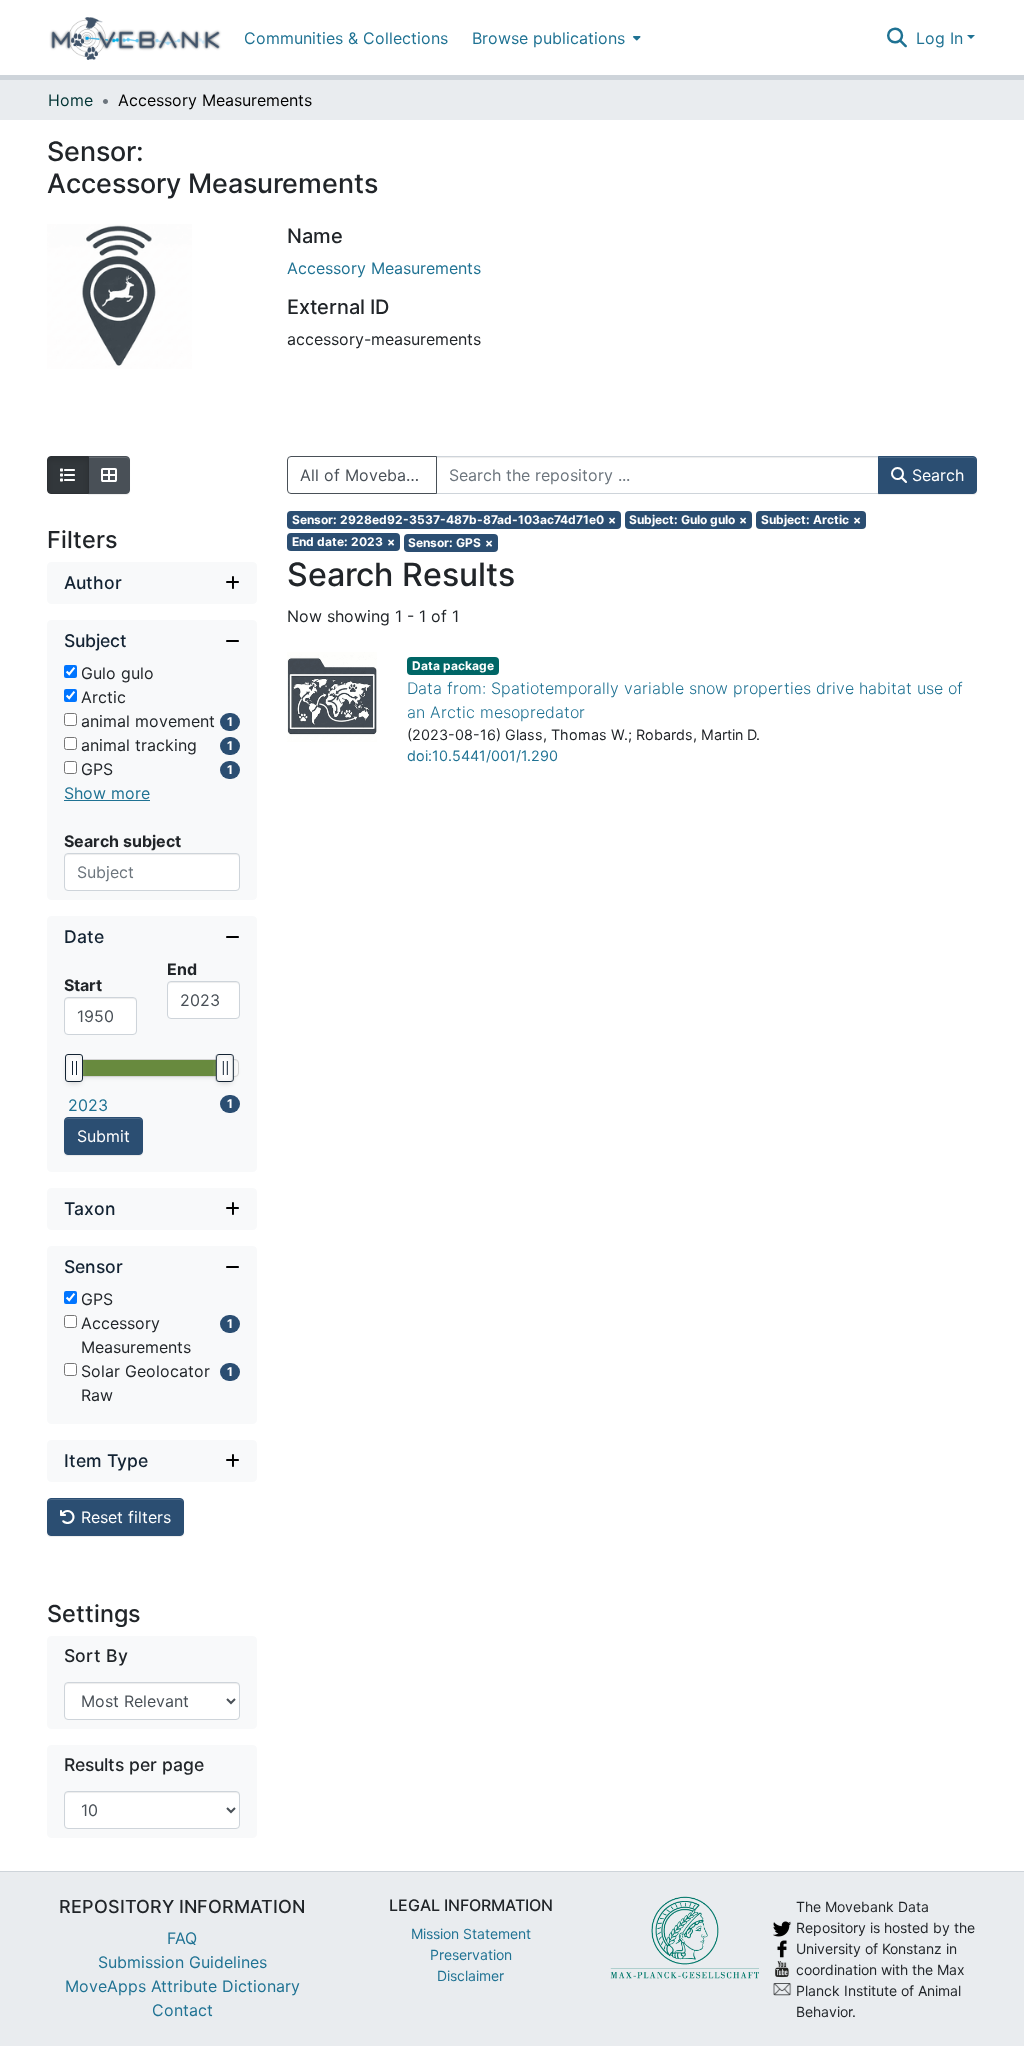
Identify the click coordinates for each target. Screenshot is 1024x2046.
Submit (103, 1136)
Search (935, 475)
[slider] (74, 1068)
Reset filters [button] (123, 1517)
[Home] (135, 38)
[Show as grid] (109, 475)
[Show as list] (68, 475)
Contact (182, 2010)
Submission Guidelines (182, 1962)
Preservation (471, 1954)
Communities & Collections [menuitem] (346, 38)
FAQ (182, 1938)
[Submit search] (897, 38)
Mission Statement (471, 1933)
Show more (107, 793)
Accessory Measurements (384, 268)
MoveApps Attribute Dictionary (182, 1986)
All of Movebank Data (368, 475)
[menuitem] (554, 37)
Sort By (96, 1655)
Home (70, 100)
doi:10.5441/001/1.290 (482, 755)
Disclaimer (470, 1975)
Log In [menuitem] (939, 38)
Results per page (134, 1764)
